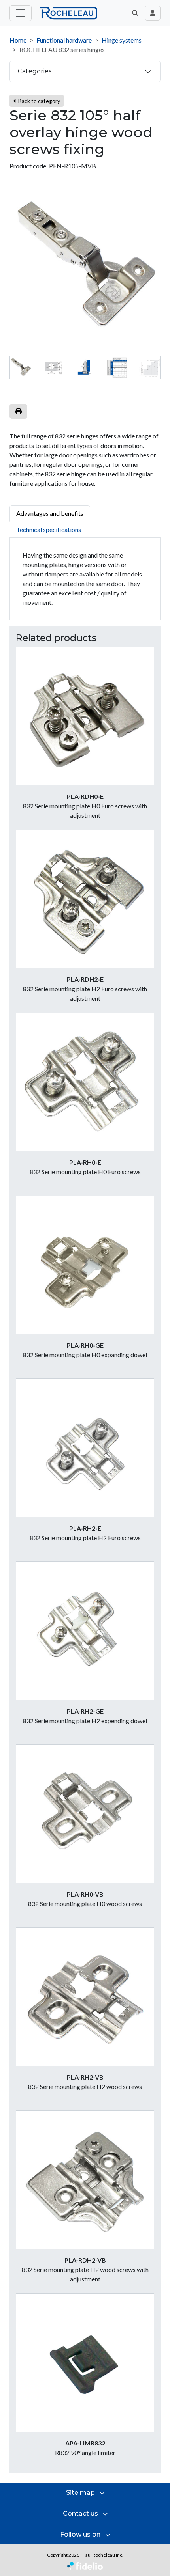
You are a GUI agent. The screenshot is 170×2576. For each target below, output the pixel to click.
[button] (135, 13)
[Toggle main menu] (21, 13)
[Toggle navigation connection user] (153, 13)
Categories (35, 71)
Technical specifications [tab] (49, 529)
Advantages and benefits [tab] (50, 513)
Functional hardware (64, 40)
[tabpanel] (85, 579)
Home (18, 40)
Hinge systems (122, 40)
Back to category (39, 101)
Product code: (29, 166)
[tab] (21, 368)
